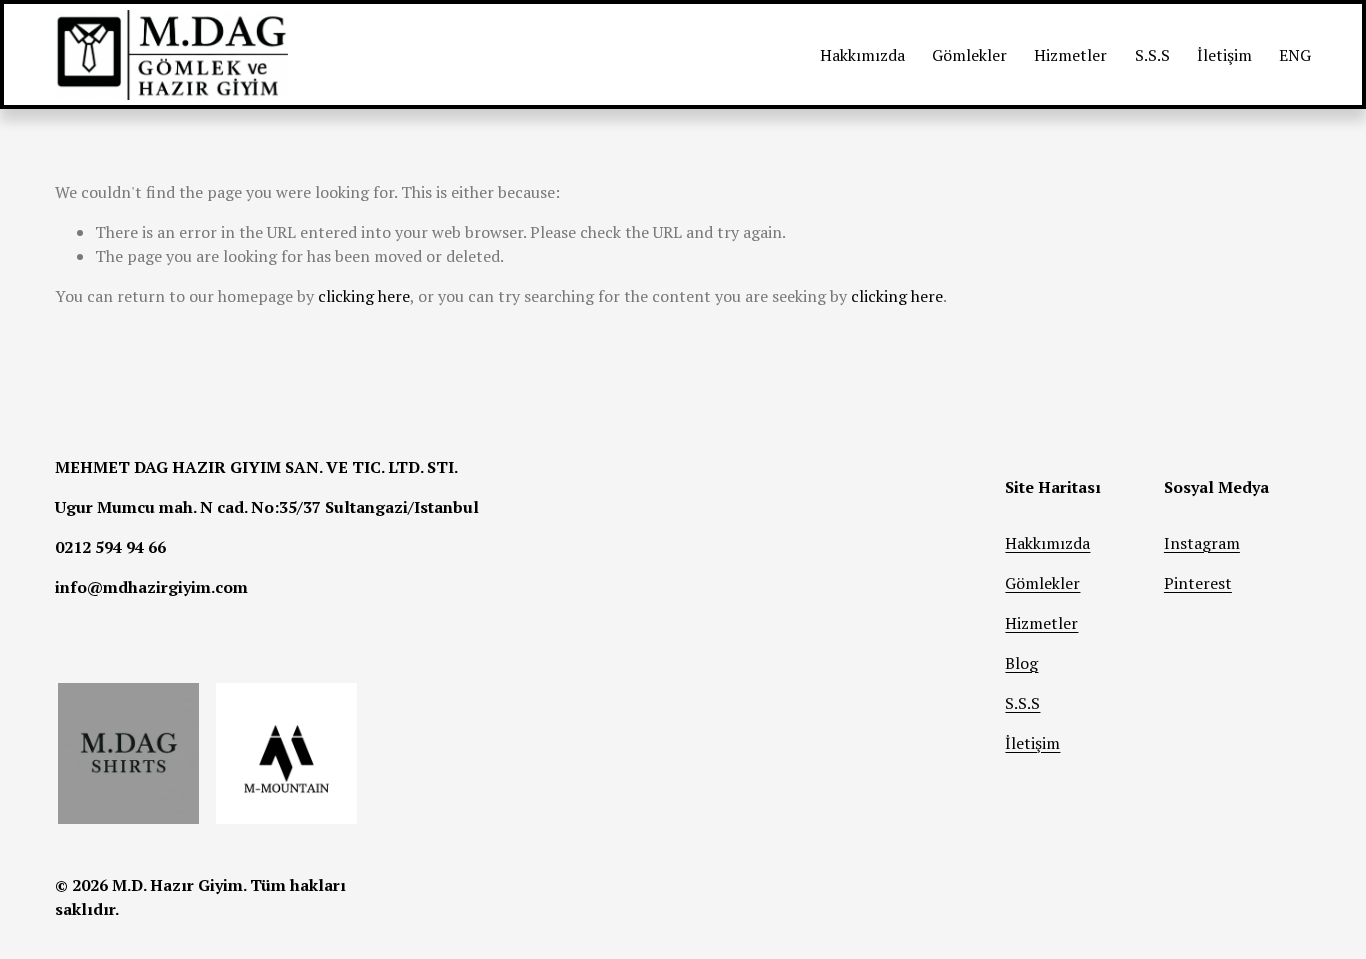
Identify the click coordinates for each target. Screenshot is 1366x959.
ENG (1295, 55)
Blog (1021, 663)
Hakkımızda (862, 55)
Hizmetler (1070, 55)
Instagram (1202, 543)
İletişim (1224, 55)
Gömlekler (969, 55)
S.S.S (1152, 55)
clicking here (364, 296)
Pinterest (1198, 583)
